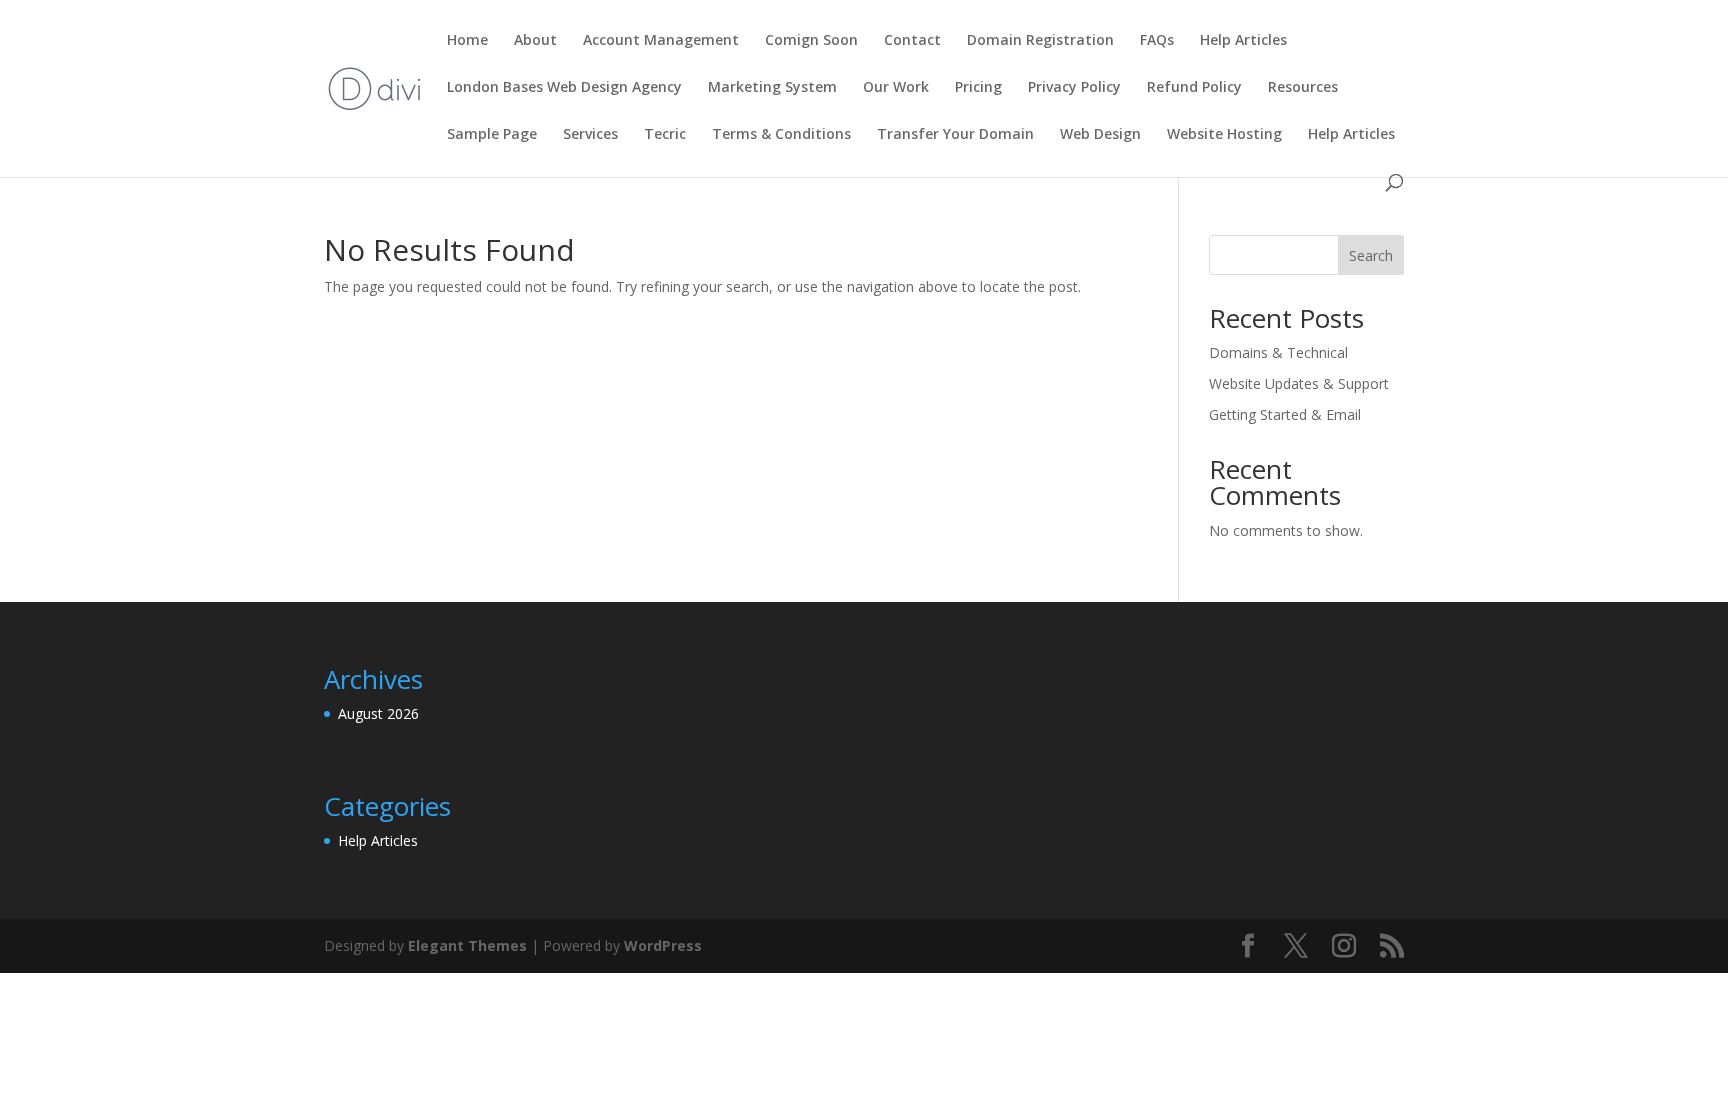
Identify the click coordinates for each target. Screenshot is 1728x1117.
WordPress (663, 945)
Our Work (896, 88)
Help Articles (1243, 41)
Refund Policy (1194, 88)
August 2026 (378, 713)
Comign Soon (811, 41)
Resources (1303, 88)
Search (1371, 255)
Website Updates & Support (1299, 383)
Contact (912, 41)
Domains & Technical (1278, 352)
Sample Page (492, 135)
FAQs (1157, 41)
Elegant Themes (467, 945)
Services (590, 135)
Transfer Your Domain (955, 135)
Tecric (665, 135)
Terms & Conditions (781, 135)
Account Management (661, 41)
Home (467, 41)
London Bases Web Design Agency (564, 88)
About (535, 41)
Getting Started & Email (1285, 414)
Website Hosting (1224, 135)
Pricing (978, 88)
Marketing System (772, 88)
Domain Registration (1040, 41)
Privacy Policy (1074, 88)
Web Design (1100, 135)
